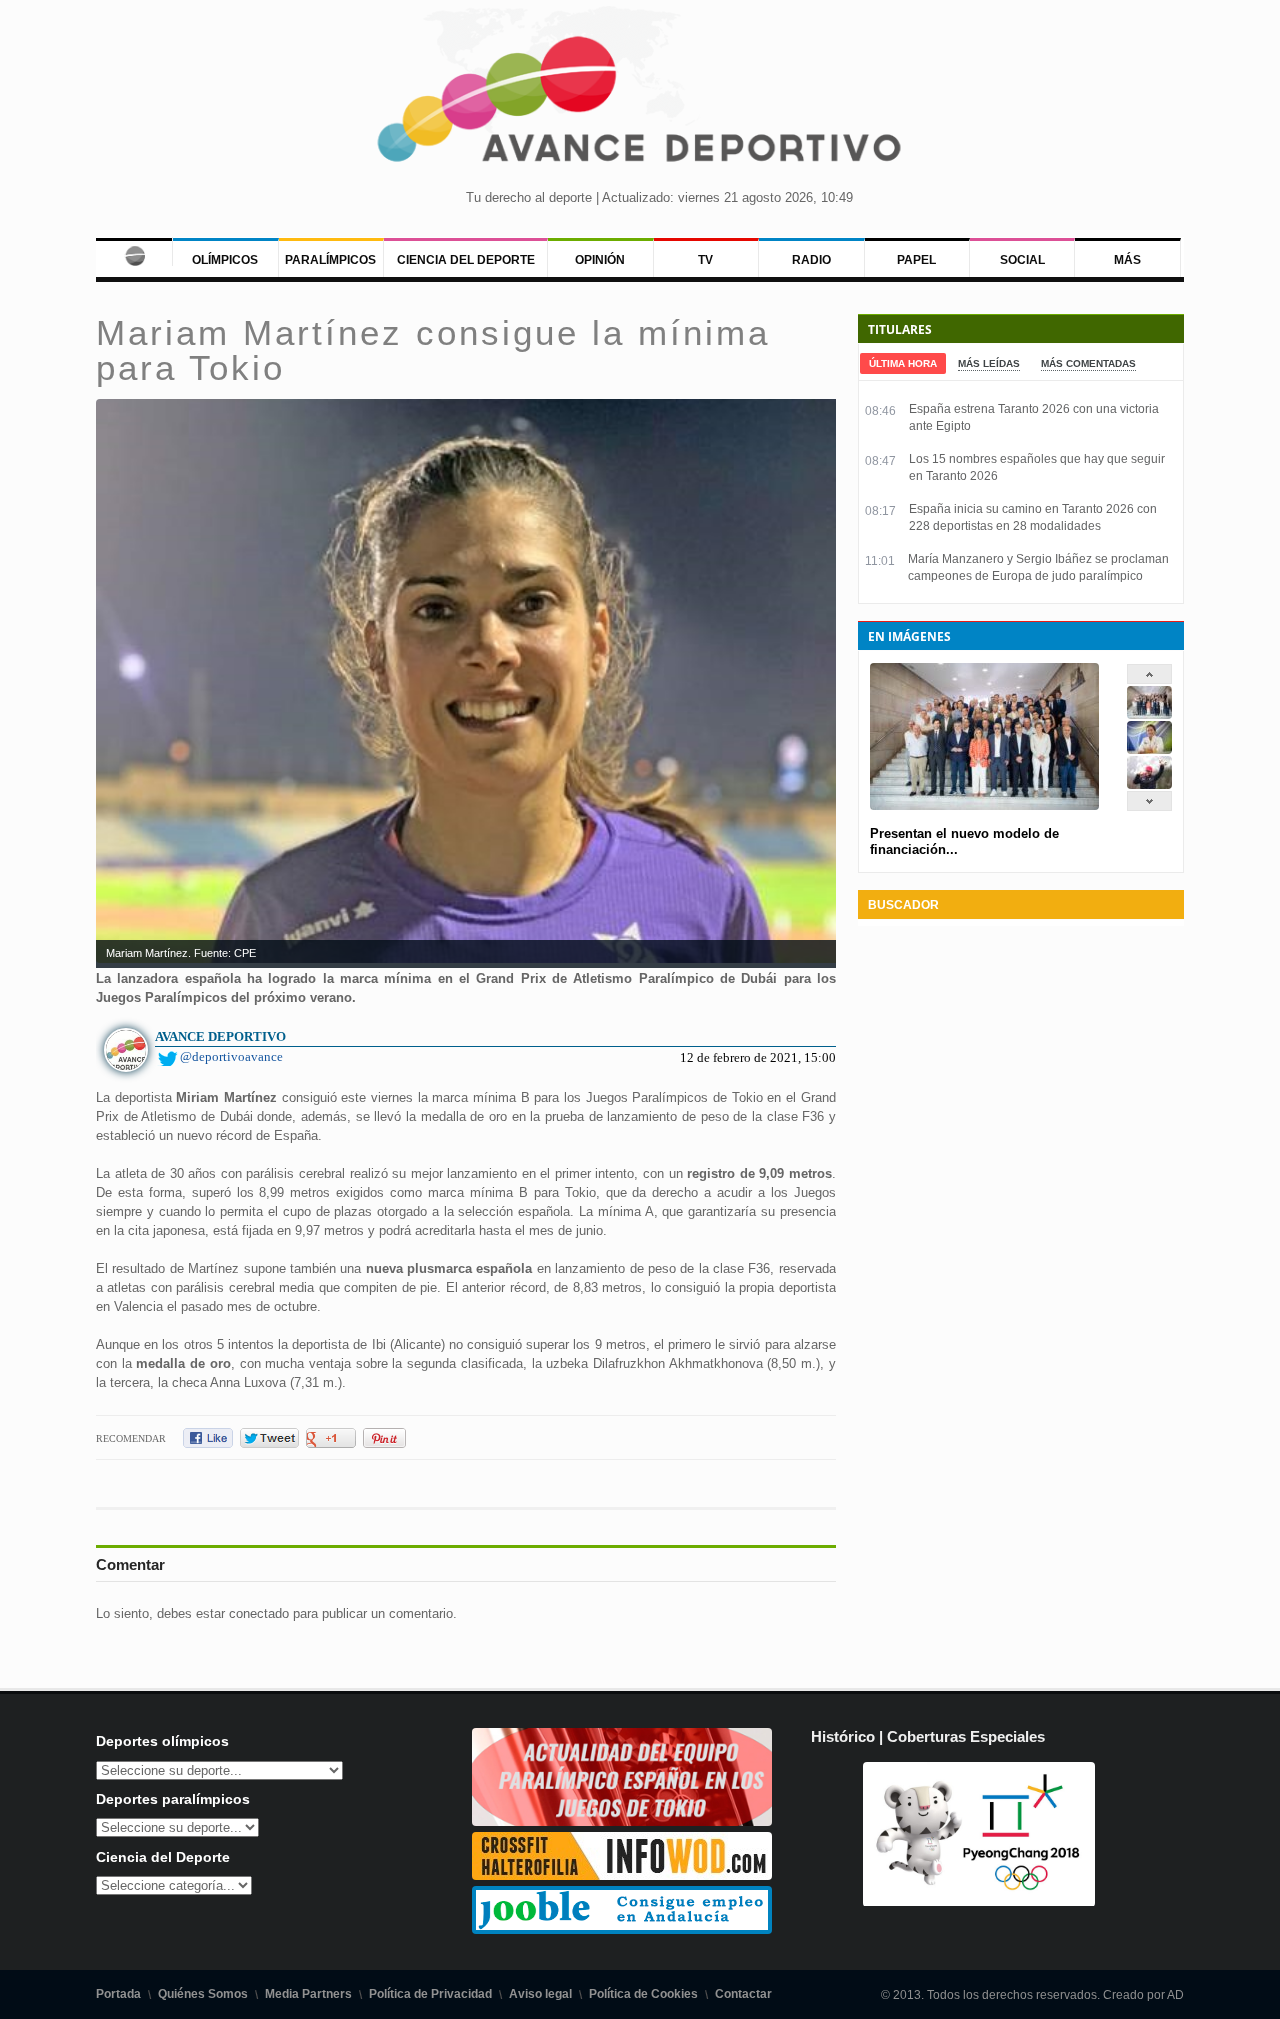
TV (705, 260)
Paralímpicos (330, 260)
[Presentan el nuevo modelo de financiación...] (1149, 714)
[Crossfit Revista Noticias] (622, 1875)
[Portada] (134, 252)
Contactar (743, 1994)
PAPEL (916, 260)
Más (1127, 260)
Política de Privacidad (430, 1994)
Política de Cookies (643, 1994)
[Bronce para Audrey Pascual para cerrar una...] (1149, 784)
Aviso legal (540, 1994)
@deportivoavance (231, 1056)
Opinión (600, 260)
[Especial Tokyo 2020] (622, 1821)
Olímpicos (225, 260)
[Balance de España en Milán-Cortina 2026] (1149, 749)
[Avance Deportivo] (640, 105)
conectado (259, 1613)
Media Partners (308, 1994)
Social (1022, 260)
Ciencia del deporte (466, 260)
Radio (811, 260)
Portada (118, 1994)
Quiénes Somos (203, 1994)
